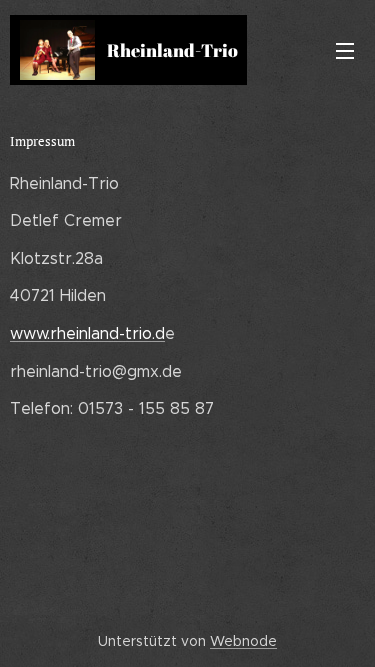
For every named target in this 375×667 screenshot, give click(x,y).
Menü (345, 50)
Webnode (243, 641)
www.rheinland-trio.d (87, 333)
